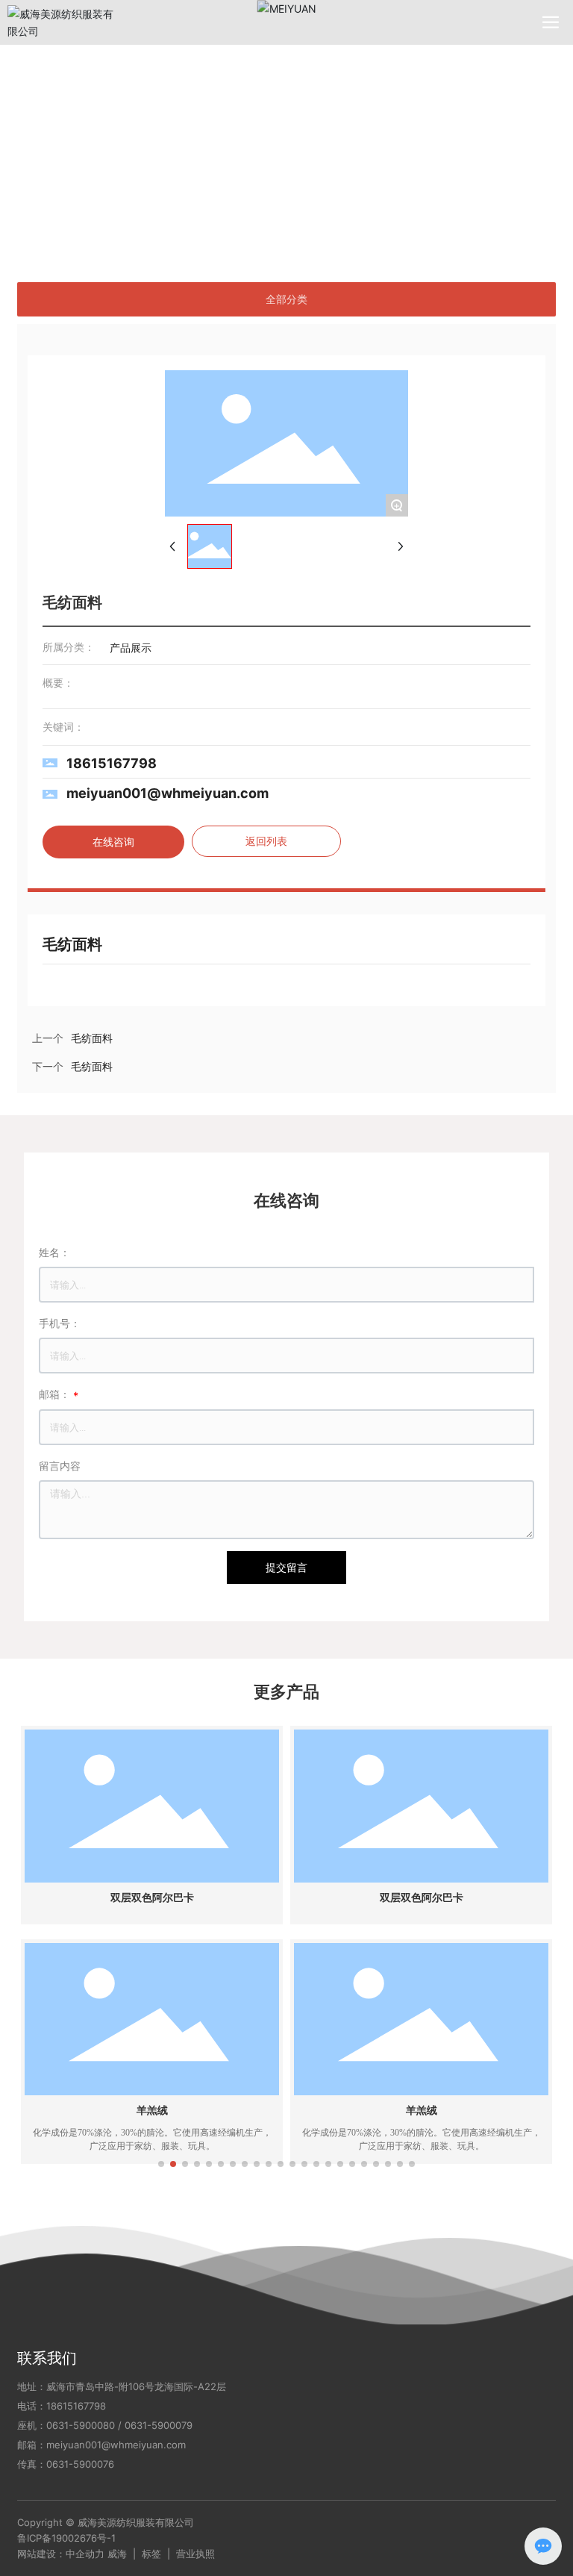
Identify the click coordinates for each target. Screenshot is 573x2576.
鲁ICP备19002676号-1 (66, 2538)
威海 (117, 2554)
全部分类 (286, 299)
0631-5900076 (80, 2464)
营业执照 (195, 2554)
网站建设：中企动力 (61, 2554)
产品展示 (92, 171)
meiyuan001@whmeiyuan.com (167, 793)
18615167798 (112, 763)
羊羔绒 (152, 2111)
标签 (151, 2554)
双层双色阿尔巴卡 (152, 1898)
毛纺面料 (92, 1067)
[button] (161, 2164)
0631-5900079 (159, 2425)
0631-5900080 (81, 2425)
